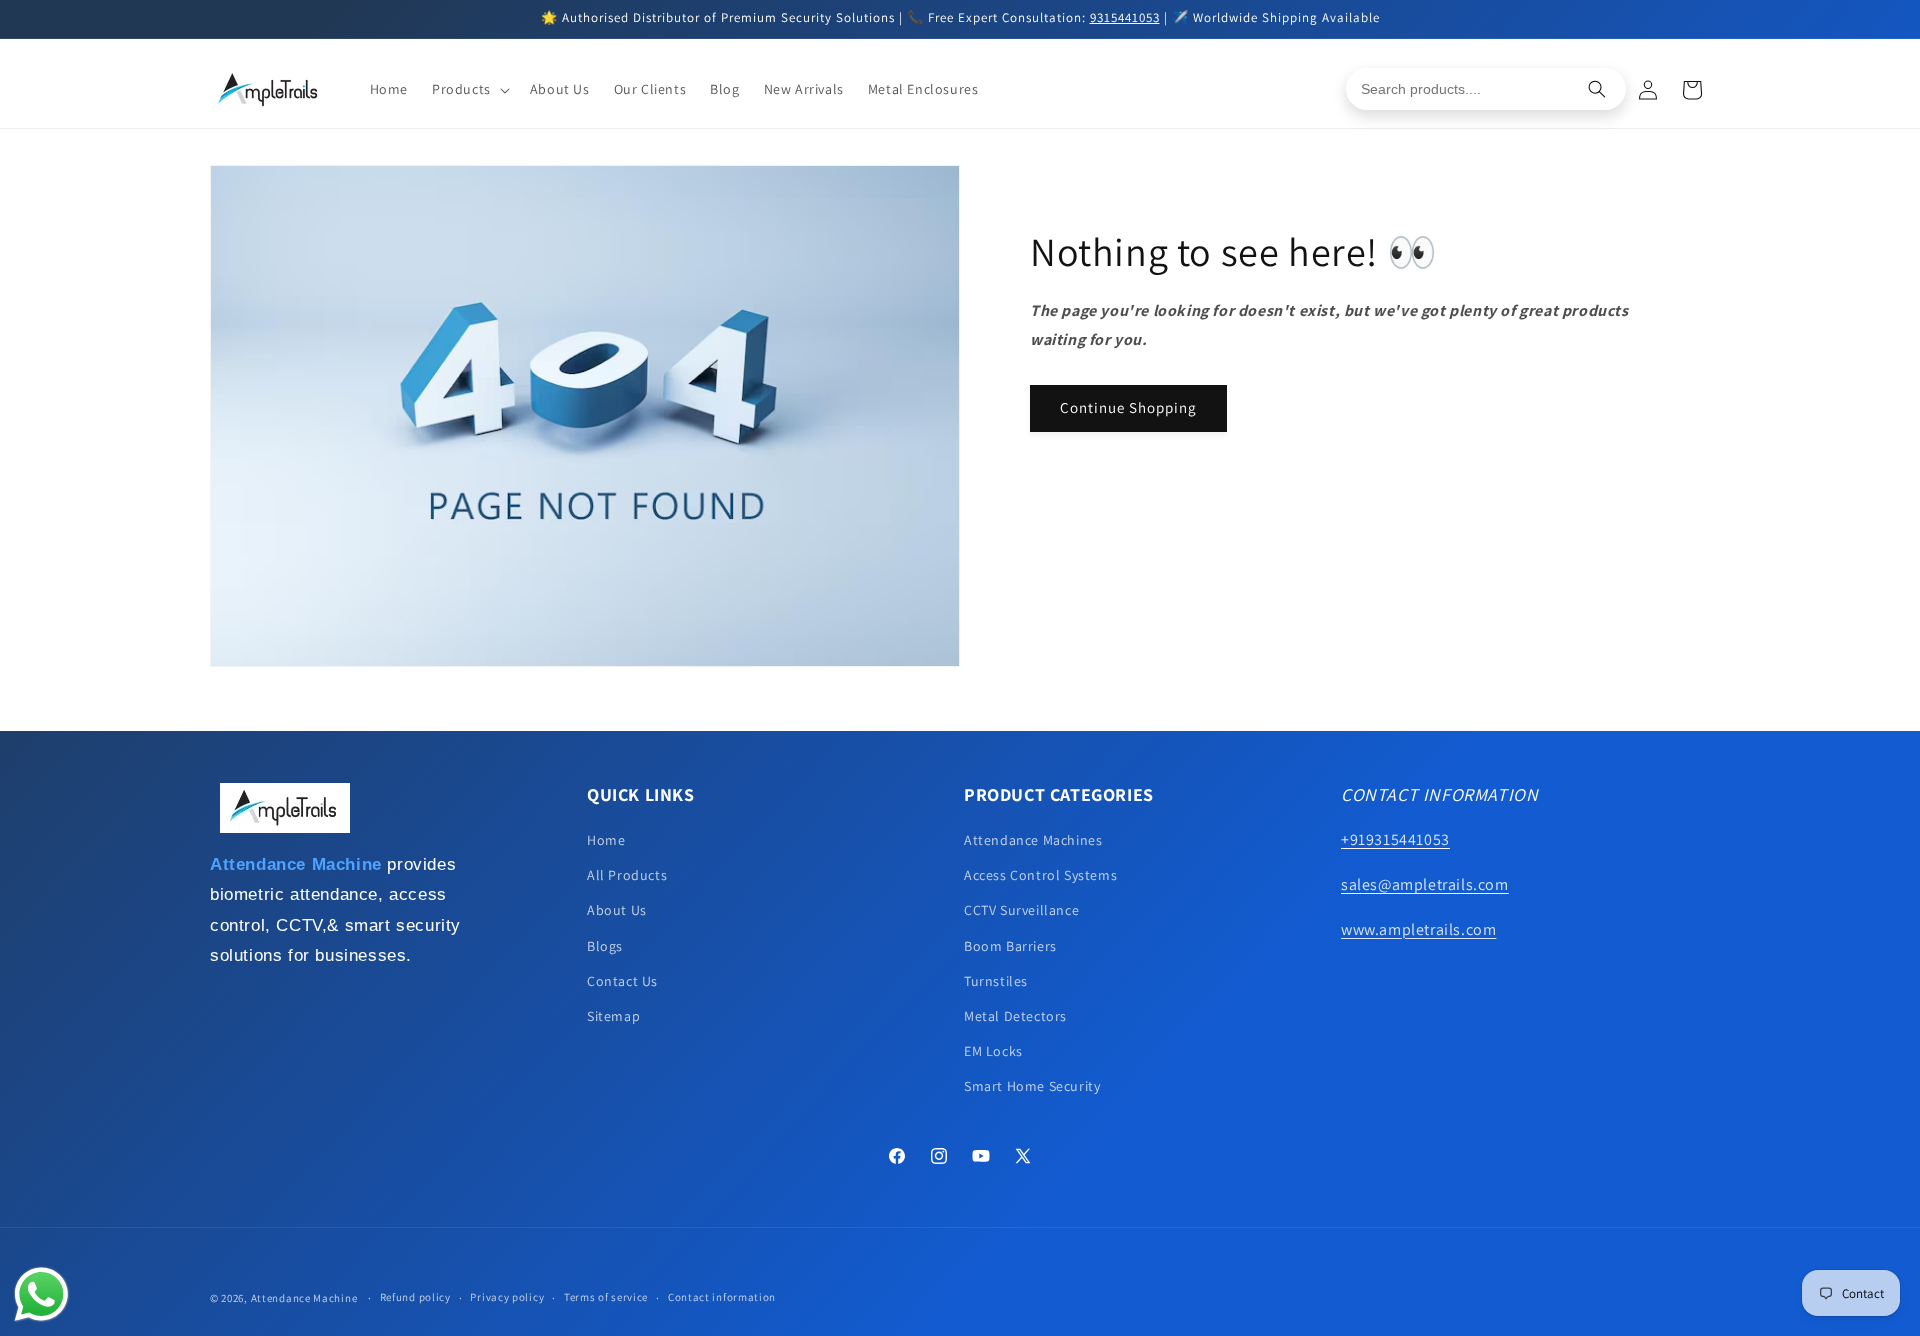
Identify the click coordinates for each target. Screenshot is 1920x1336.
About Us (617, 910)
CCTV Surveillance (1021, 910)
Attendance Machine (304, 1298)
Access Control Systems (1040, 875)
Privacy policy (507, 1297)
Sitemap (613, 1016)
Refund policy (415, 1297)
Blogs (605, 946)
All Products (627, 875)
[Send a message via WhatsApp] (41, 1294)
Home (606, 840)
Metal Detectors (1015, 1016)
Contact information (722, 1297)
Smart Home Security (1032, 1086)
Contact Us (622, 981)
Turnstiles (996, 981)
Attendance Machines (1033, 840)
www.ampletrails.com (1418, 929)
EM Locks (993, 1051)
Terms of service (606, 1297)
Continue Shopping (1128, 407)
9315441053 (1125, 17)
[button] (469, 89)
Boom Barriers (1010, 946)
